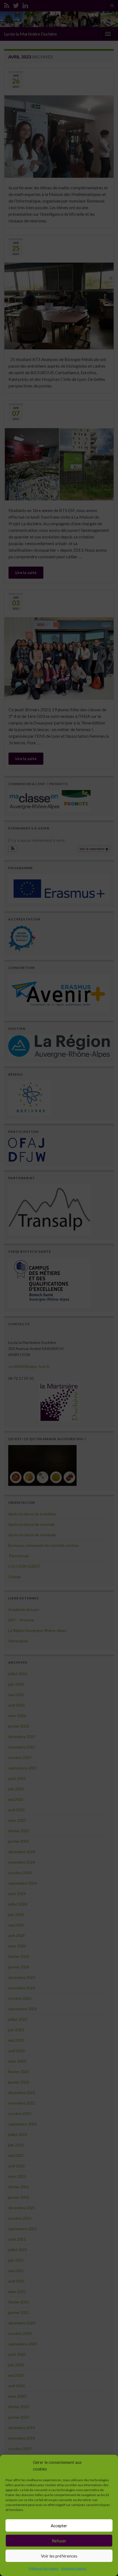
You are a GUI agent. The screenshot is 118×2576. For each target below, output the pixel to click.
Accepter (59, 2526)
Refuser (59, 2541)
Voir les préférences (59, 2556)
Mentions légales (74, 2568)
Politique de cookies (44, 2568)
